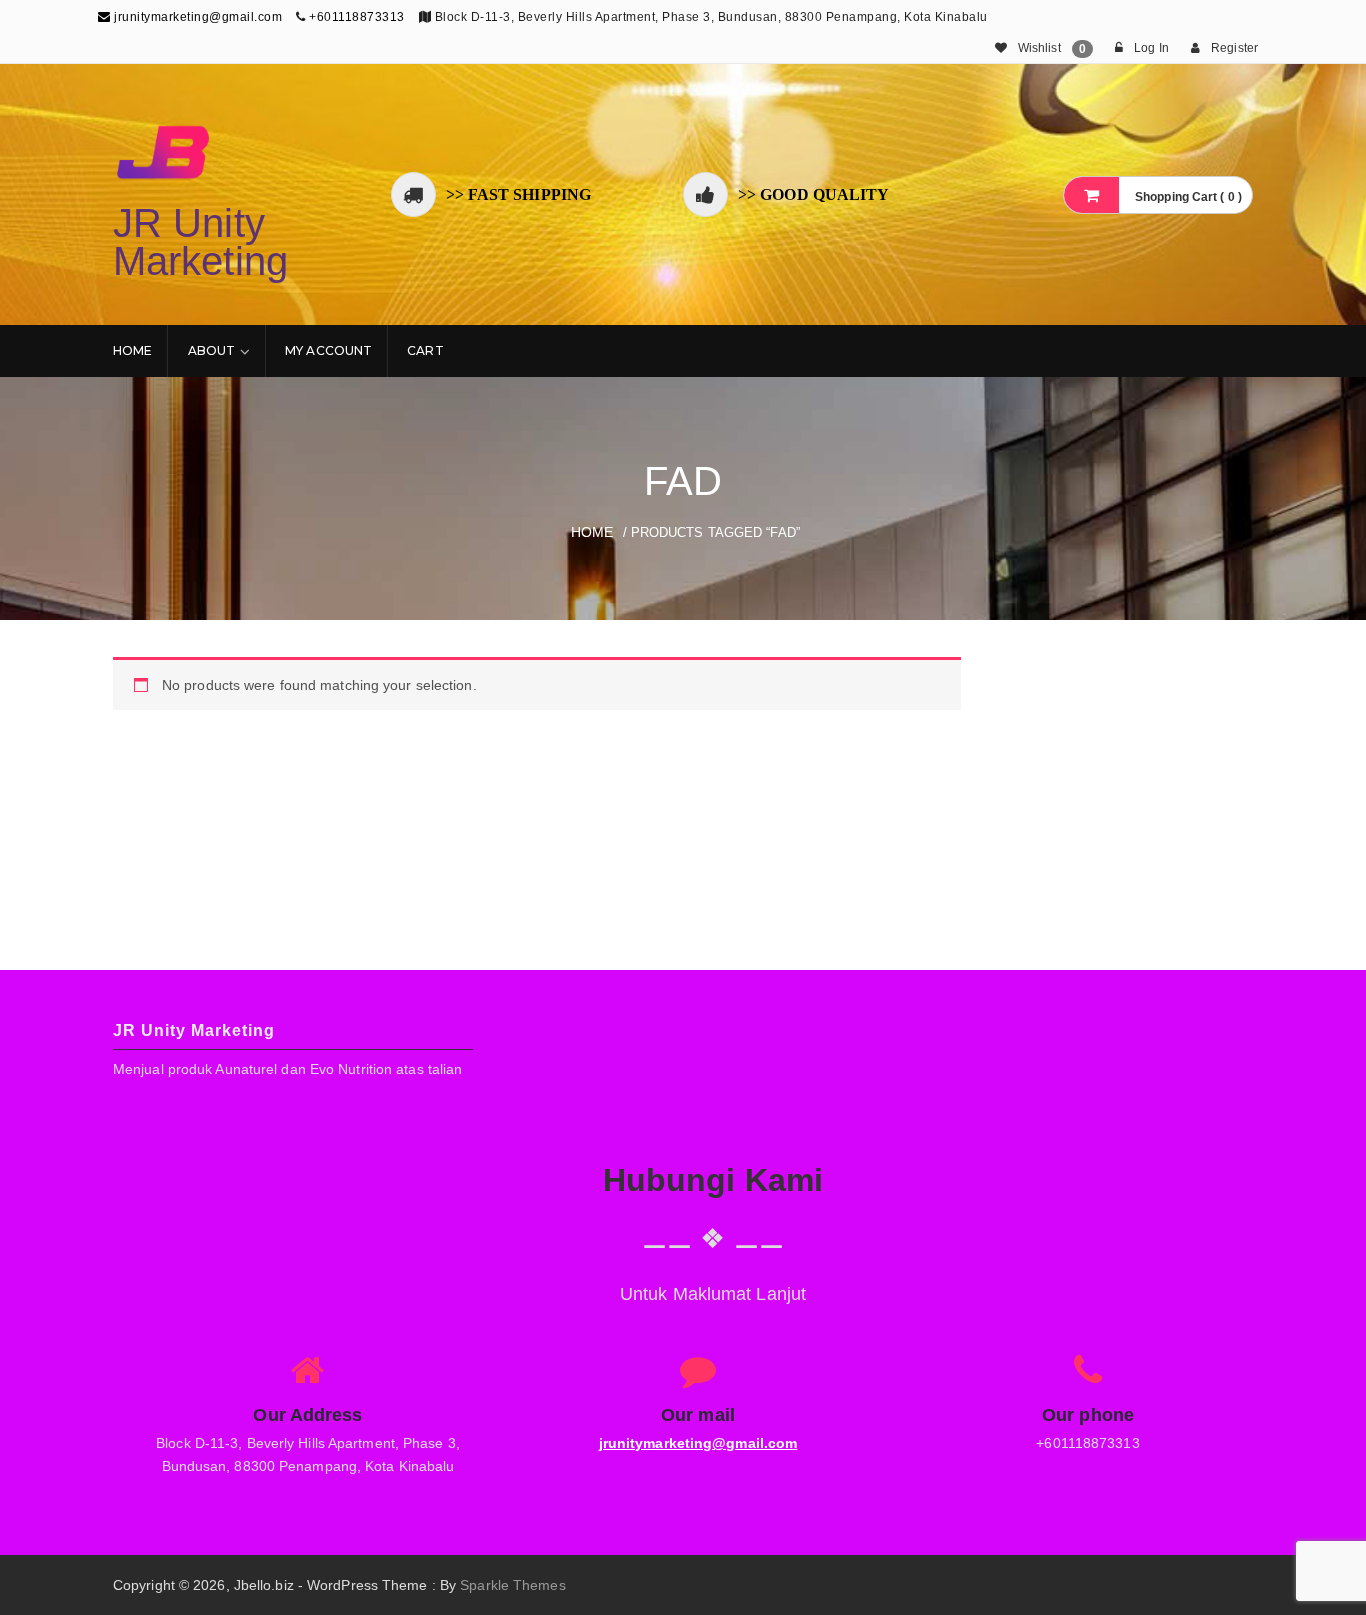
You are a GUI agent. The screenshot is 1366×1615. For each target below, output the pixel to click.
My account (328, 350)
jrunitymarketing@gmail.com (196, 17)
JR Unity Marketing (200, 242)
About (212, 350)
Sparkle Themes (512, 1585)
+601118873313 (357, 17)
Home (132, 350)
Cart (425, 350)
